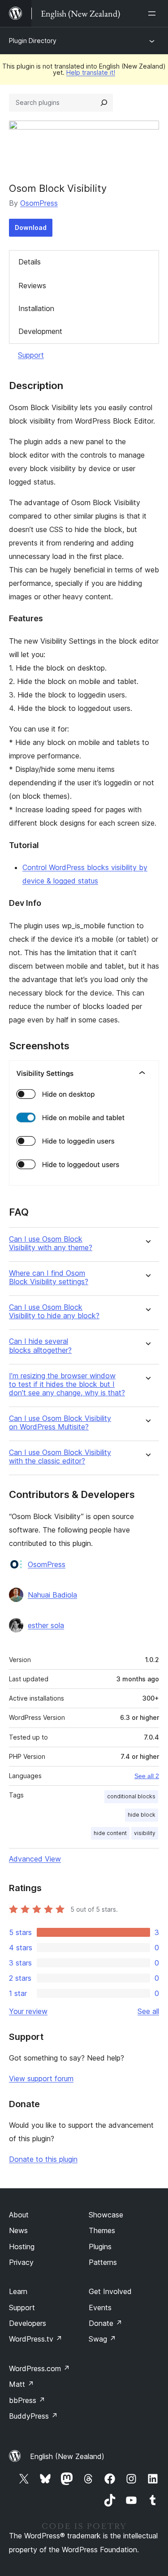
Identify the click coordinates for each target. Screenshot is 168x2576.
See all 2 (147, 1776)
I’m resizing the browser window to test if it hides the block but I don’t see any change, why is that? (67, 1384)
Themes (102, 2230)
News (18, 2230)
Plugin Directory (33, 41)
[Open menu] (154, 13)
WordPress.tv (36, 2339)
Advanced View (35, 1859)
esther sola (46, 1625)
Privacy (21, 2262)
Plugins (100, 2247)
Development (40, 331)
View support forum (41, 2078)
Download (31, 227)
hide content (110, 1833)
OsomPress (39, 203)
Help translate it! (91, 72)
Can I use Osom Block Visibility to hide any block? (54, 1312)
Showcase (106, 2215)
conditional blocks (131, 1796)
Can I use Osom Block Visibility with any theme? (51, 1243)
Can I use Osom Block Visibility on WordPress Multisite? (60, 1423)
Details (30, 262)
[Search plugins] (104, 103)
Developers (28, 2323)
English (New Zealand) (67, 2456)
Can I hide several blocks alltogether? (40, 1346)
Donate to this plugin (43, 2159)
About (19, 2215)
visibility (145, 1833)
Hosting (22, 2247)
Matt (22, 2384)
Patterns (103, 2262)
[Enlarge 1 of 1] (147, 1073)
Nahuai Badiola (52, 1595)
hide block (142, 1815)
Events (100, 2308)
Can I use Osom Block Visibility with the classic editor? (60, 1457)
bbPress (27, 2400)
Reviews (32, 286)
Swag (102, 2339)
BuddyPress (33, 2416)
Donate (106, 2323)
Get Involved (110, 2291)
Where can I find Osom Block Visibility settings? (49, 1277)
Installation (36, 308)
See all (148, 2011)
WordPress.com (39, 2368)
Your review (28, 2011)
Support (31, 355)
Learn (18, 2291)
